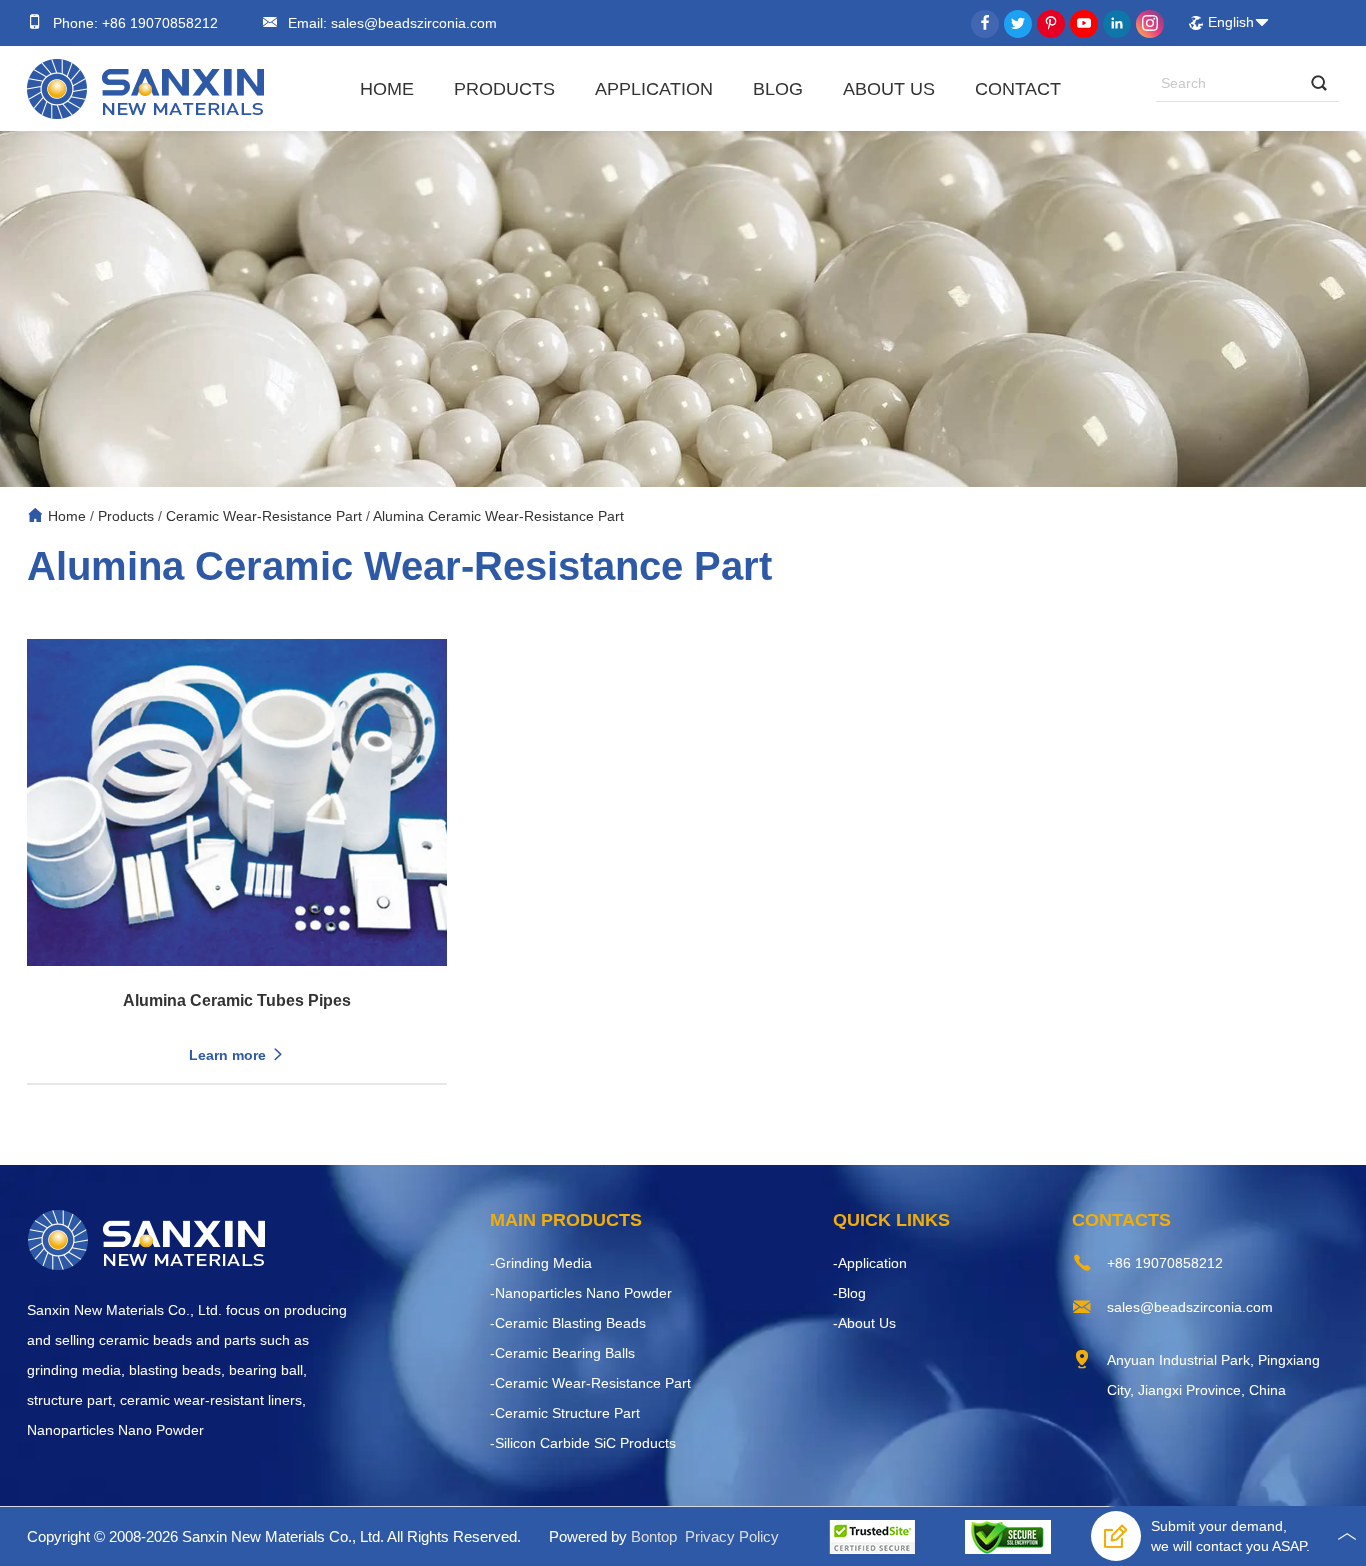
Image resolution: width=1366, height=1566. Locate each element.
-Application (870, 1263)
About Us (889, 89)
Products (504, 89)
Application (654, 89)
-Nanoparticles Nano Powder (581, 1293)
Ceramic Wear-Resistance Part (264, 516)
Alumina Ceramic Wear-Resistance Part (498, 516)
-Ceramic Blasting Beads (568, 1323)
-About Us (864, 1323)
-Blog (849, 1293)
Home (387, 89)
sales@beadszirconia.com (412, 23)
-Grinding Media (541, 1263)
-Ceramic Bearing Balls (562, 1353)
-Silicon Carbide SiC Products (583, 1443)
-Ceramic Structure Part (565, 1413)
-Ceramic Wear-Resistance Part (590, 1383)
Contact (1018, 89)
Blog (778, 89)
